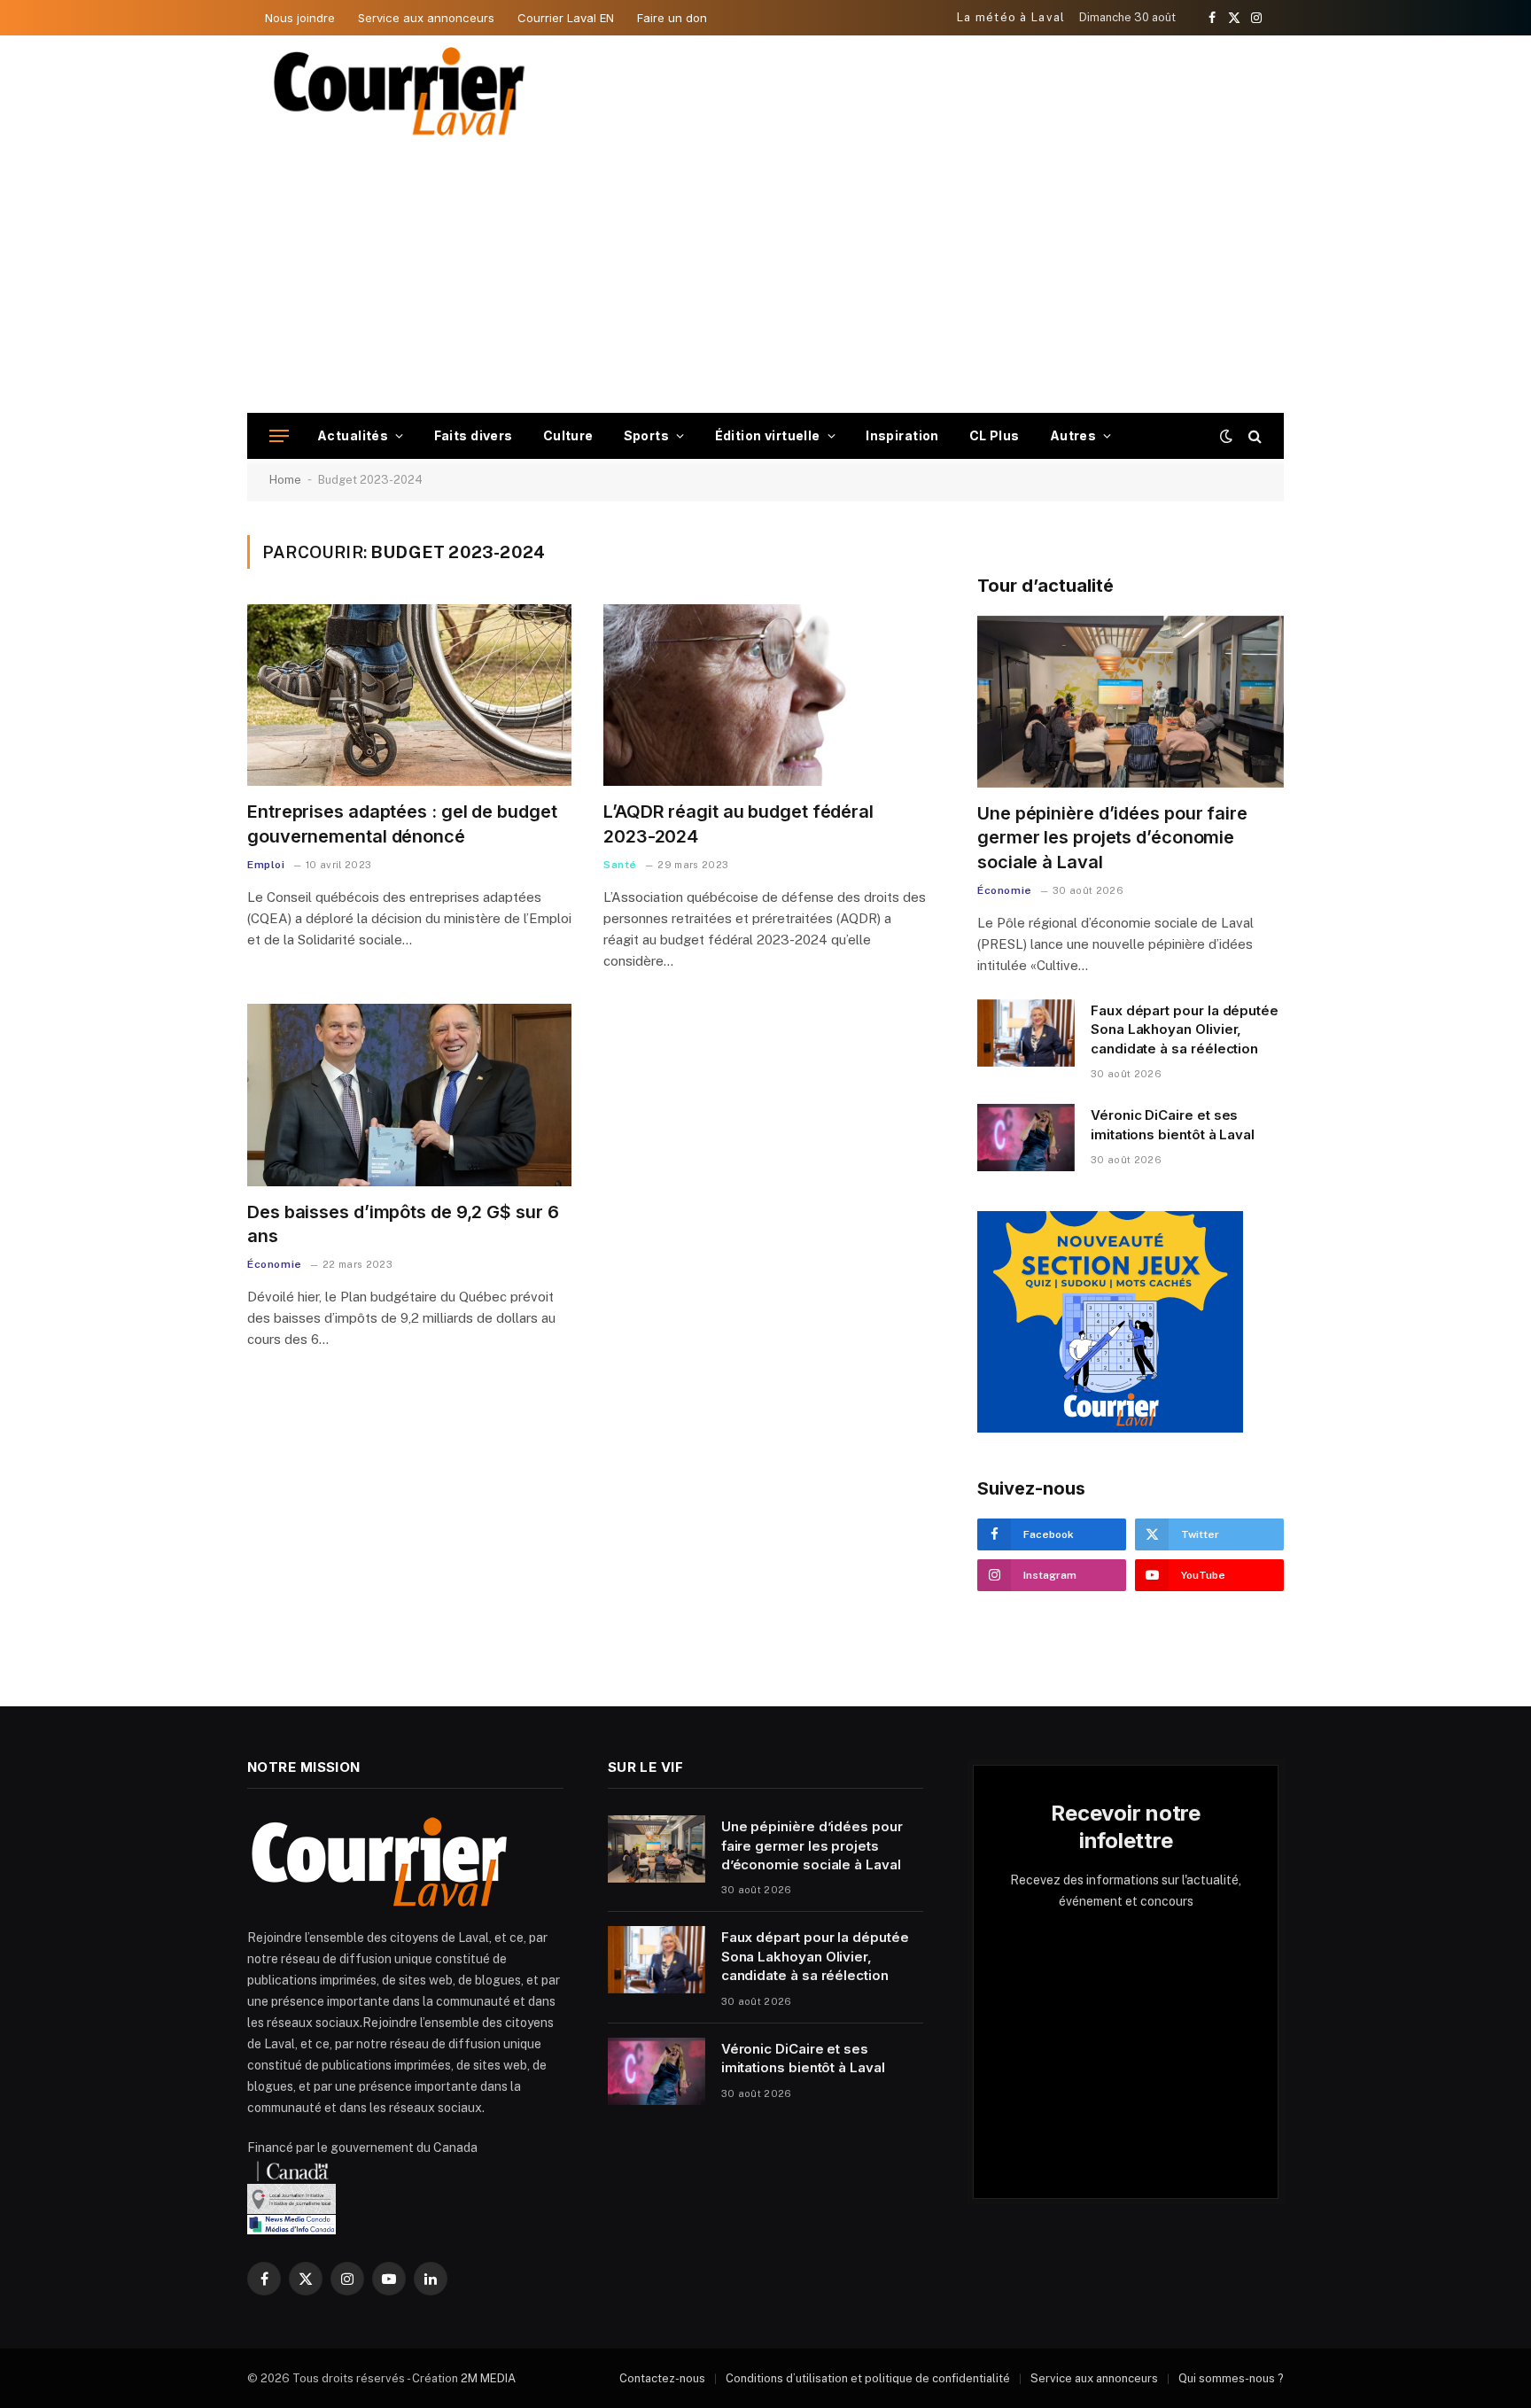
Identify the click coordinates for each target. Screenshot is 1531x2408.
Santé (620, 865)
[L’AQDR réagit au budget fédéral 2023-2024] (765, 695)
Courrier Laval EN (566, 18)
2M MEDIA (488, 2378)
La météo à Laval (1011, 17)
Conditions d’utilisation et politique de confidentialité (868, 2378)
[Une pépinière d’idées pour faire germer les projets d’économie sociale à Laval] (1131, 702)
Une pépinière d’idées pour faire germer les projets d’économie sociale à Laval (1112, 837)
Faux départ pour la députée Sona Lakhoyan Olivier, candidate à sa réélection (1185, 1029)
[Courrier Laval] (400, 91)
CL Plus (995, 435)
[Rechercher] (1253, 436)
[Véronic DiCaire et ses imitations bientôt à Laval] (1026, 1138)
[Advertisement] (765, 280)
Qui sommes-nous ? (1231, 2378)
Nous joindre (300, 18)
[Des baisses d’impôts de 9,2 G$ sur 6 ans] (409, 1095)
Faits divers (474, 435)
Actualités (353, 435)
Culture (568, 435)
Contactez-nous (662, 2378)
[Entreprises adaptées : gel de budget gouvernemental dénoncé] (409, 695)
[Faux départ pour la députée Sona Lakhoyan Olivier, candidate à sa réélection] (1026, 1033)
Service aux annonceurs (426, 18)
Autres (1073, 435)
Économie (275, 1264)
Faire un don (672, 18)
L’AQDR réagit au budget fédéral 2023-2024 (738, 823)
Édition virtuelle (768, 435)
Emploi (266, 865)
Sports (647, 435)
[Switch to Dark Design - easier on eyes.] (1226, 436)
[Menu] (279, 436)
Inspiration (902, 435)
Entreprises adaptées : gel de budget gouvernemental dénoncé (402, 823)
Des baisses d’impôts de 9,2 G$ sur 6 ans (403, 1224)
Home (285, 480)
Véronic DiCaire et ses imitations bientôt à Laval (1173, 1124)
